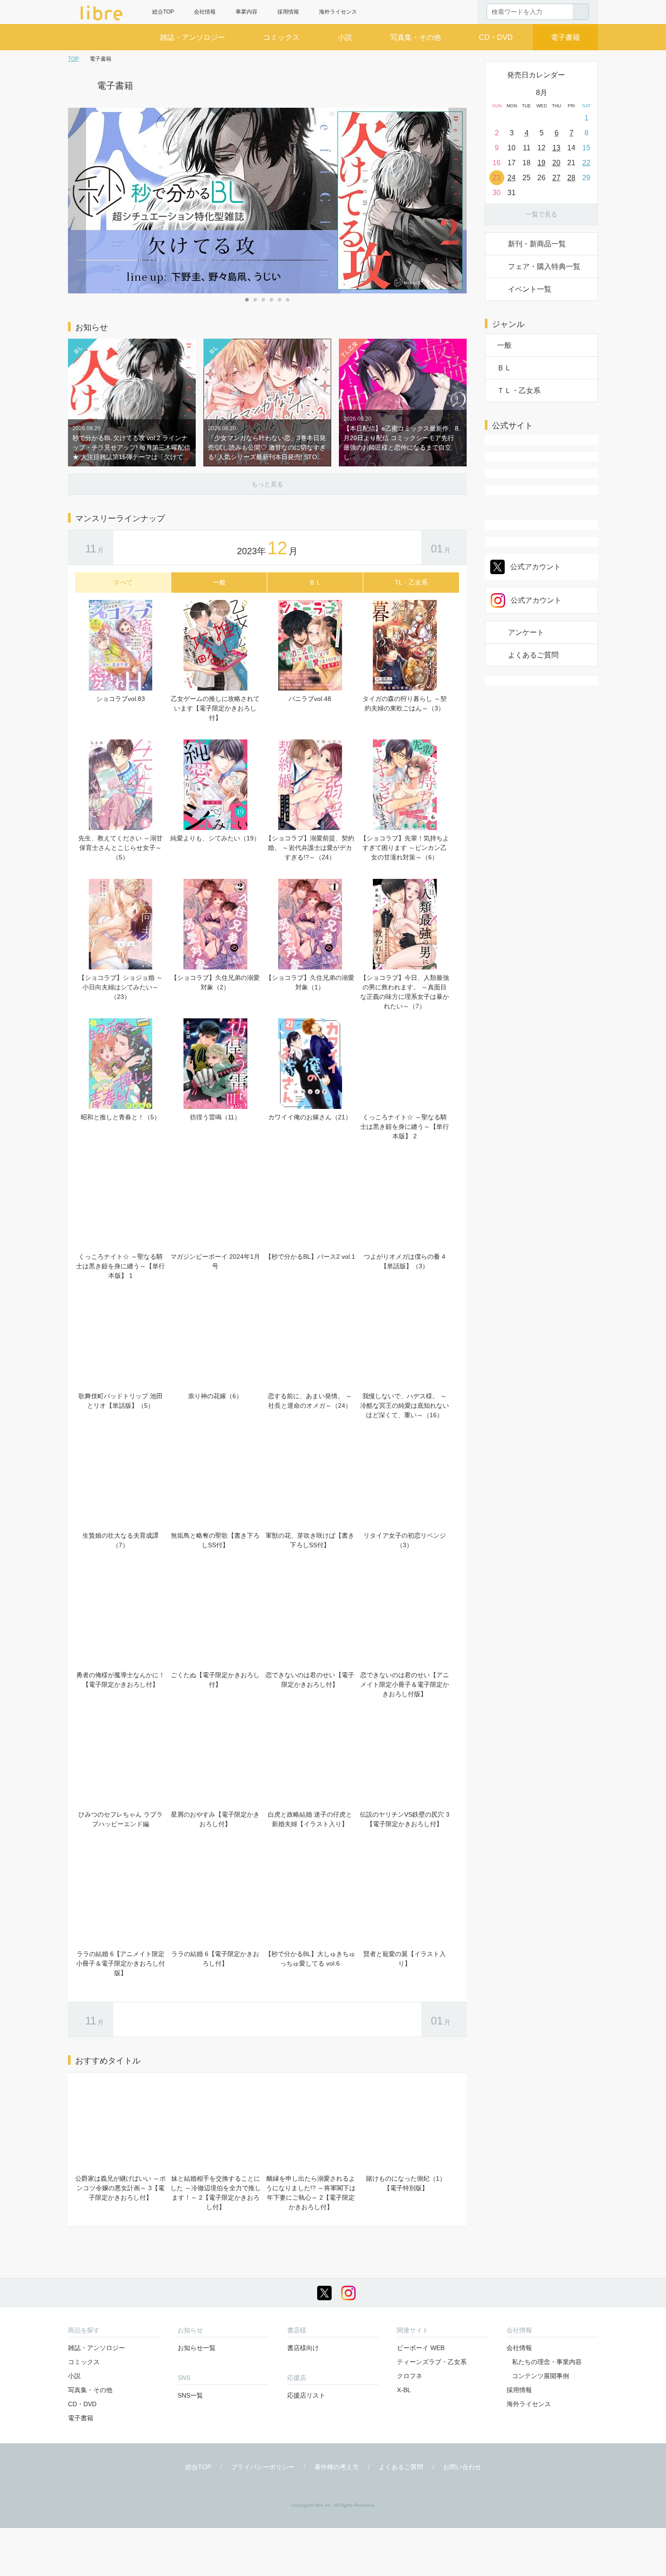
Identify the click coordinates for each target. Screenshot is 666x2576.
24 (512, 178)
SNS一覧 (190, 2395)
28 (571, 178)
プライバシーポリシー (263, 2467)
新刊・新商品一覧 (537, 244)
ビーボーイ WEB (421, 2348)
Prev (77, 201)
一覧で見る (541, 214)
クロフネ (410, 2376)
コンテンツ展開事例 (541, 2376)
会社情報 (205, 12)
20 (556, 163)
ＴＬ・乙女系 (519, 391)
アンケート (526, 632)
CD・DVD (496, 37)
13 (556, 148)
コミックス (281, 37)
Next (458, 201)
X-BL (404, 2390)
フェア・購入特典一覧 (544, 266)
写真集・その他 (415, 37)
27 (556, 178)
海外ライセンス (338, 12)
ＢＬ (504, 368)
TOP (73, 59)
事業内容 (246, 12)
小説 (345, 37)
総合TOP (163, 12)
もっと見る (267, 484)
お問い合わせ (462, 2467)
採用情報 (288, 12)
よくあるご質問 (533, 655)
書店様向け (303, 2348)
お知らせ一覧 (197, 2348)
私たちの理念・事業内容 (547, 2362)
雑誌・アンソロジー (193, 37)
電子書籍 (565, 37)
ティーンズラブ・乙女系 (432, 2362)
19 (541, 163)
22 (586, 163)
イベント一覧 (530, 289)
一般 (504, 345)
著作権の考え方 (337, 2467)
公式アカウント (536, 567)
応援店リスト (306, 2395)
